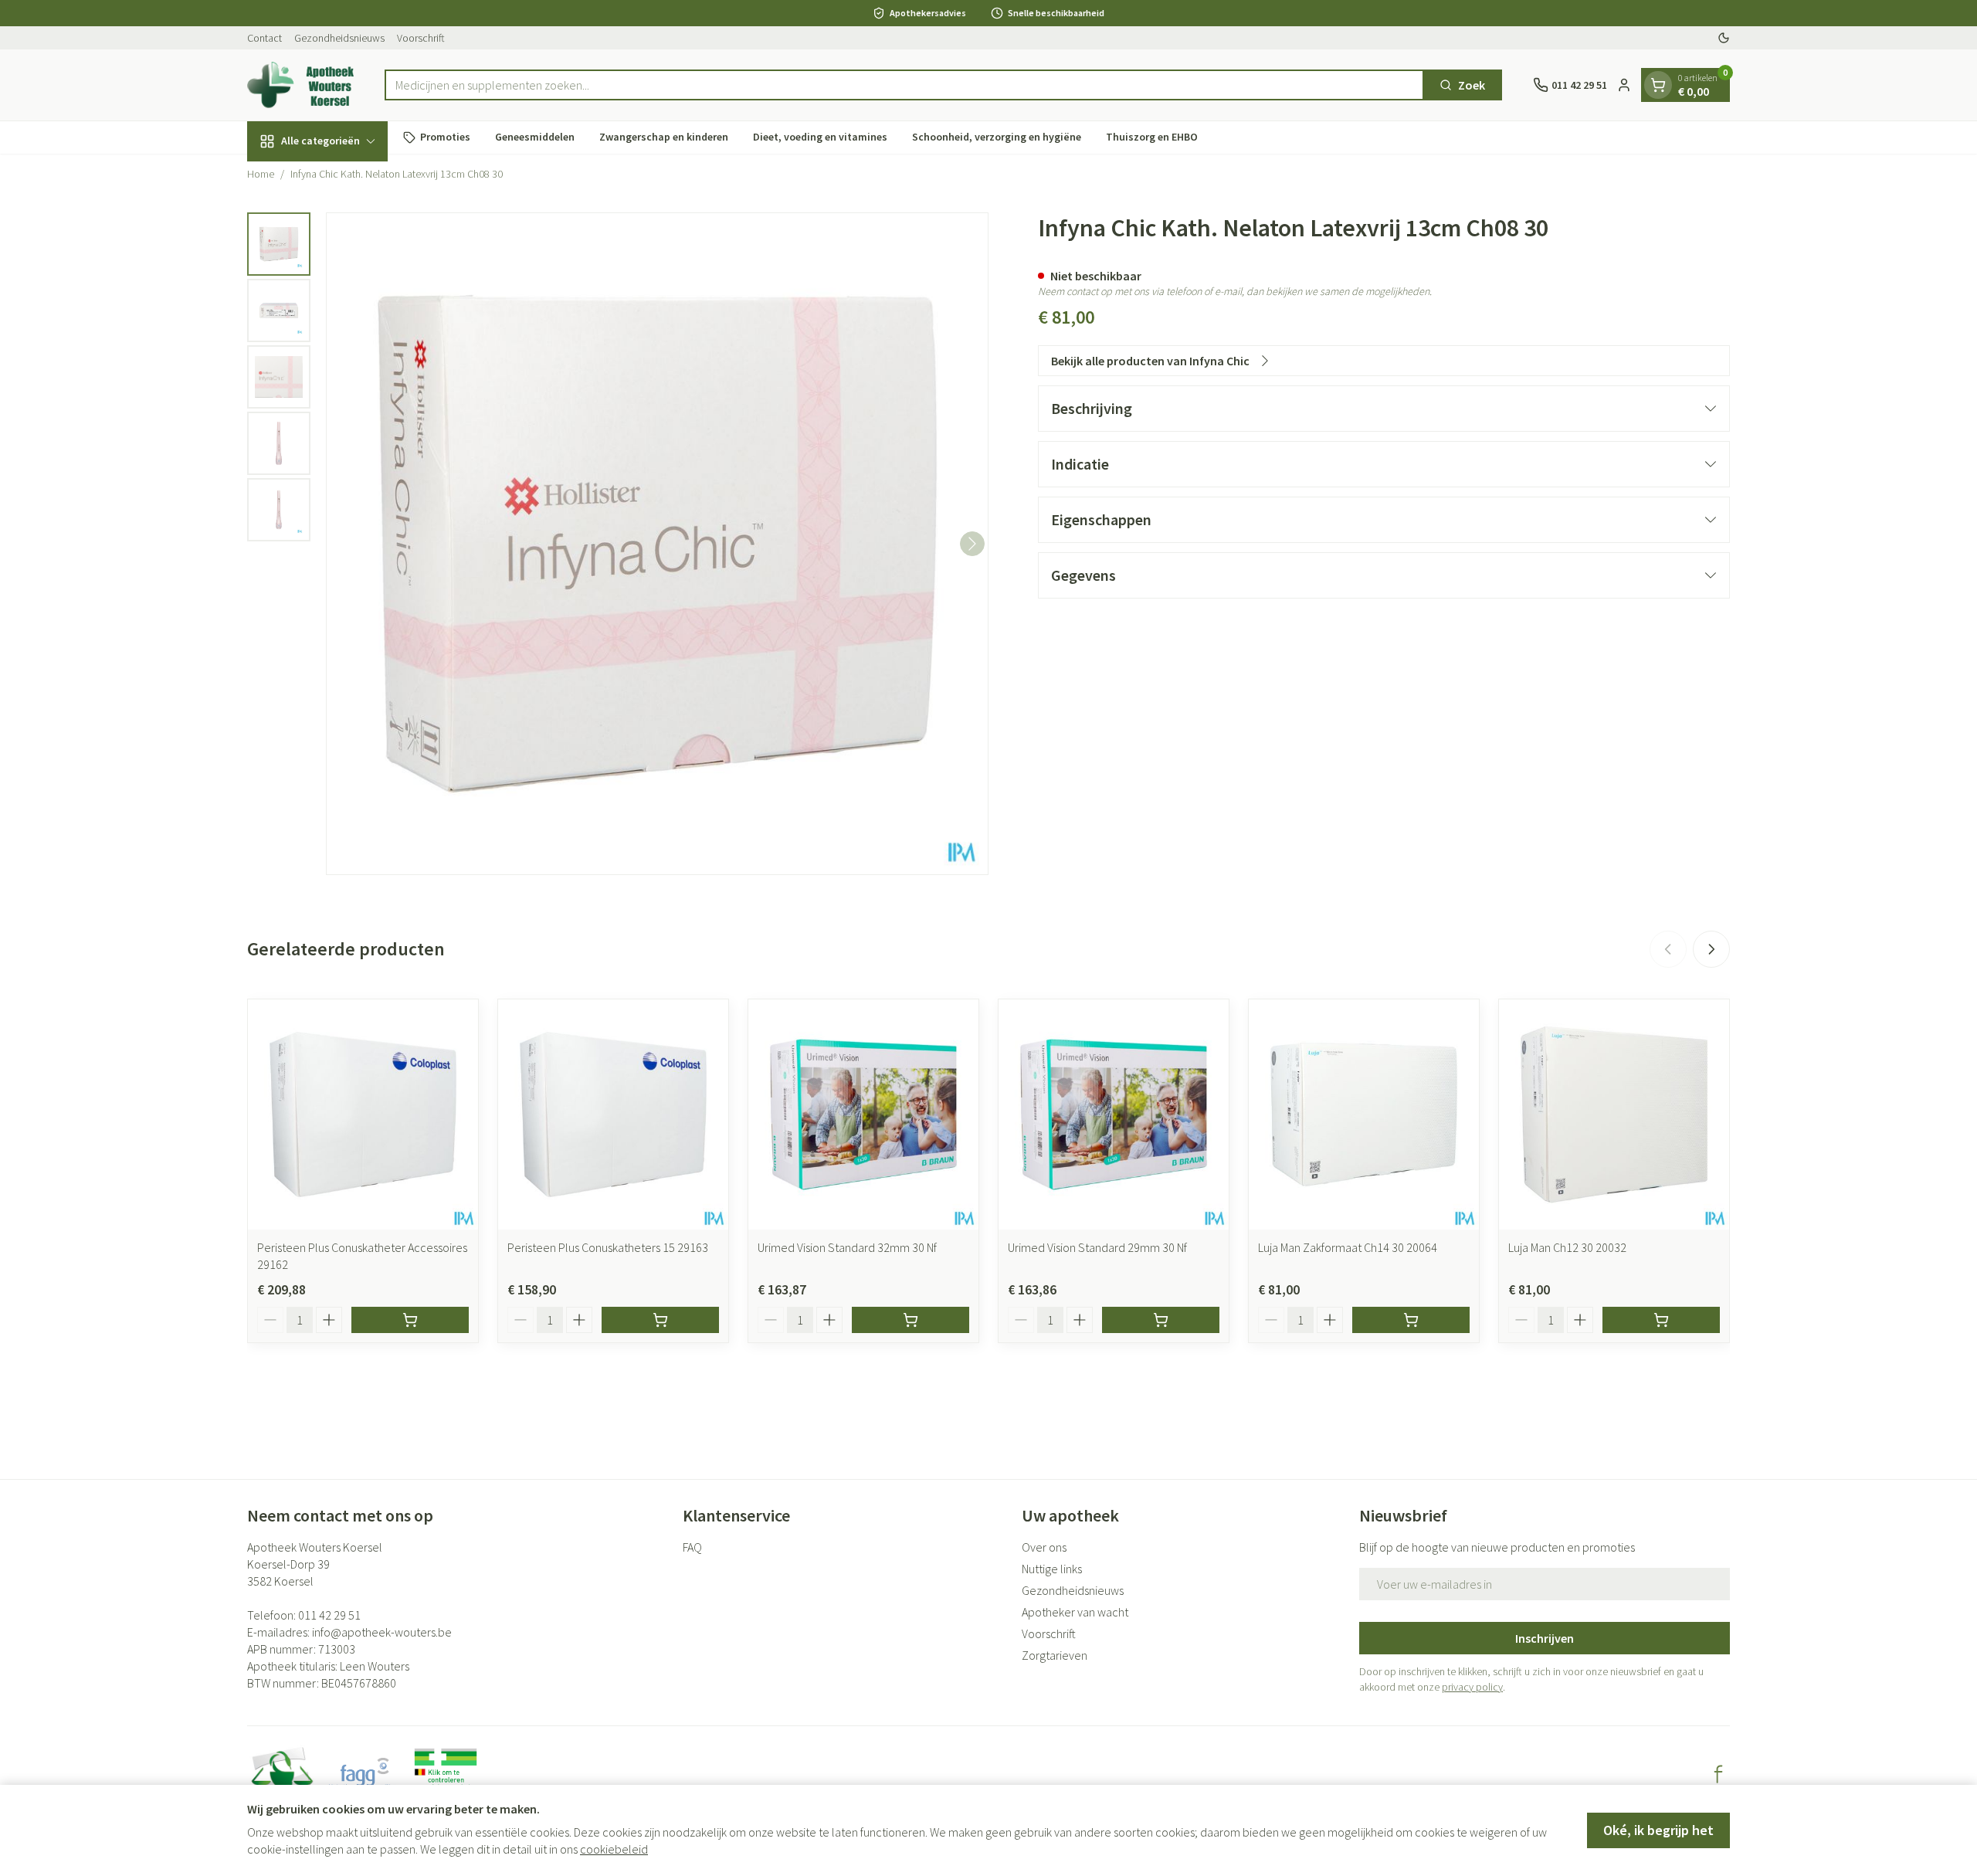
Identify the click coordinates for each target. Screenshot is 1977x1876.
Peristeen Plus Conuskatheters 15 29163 (608, 1247)
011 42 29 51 (329, 1615)
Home (261, 174)
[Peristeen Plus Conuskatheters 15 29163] (613, 1114)
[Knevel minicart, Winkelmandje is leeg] (1658, 85)
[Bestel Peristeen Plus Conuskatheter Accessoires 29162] (410, 1320)
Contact (265, 38)
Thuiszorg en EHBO (1152, 137)
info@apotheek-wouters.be (382, 1632)
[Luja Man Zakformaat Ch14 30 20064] (1364, 1114)
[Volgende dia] (1711, 949)
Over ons (1044, 1547)
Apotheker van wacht (1075, 1612)
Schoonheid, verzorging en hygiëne (997, 137)
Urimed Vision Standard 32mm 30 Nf (847, 1247)
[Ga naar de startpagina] (300, 85)
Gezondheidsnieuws (339, 38)
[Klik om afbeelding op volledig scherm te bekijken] (657, 544)
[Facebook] (1718, 1774)
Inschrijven (1545, 1638)
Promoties (445, 137)
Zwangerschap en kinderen (664, 137)
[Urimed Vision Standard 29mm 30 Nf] (1114, 1114)
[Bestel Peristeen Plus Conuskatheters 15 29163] (660, 1320)
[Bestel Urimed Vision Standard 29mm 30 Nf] (1161, 1320)
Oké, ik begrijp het (1658, 1830)
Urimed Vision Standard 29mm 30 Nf (1097, 1247)
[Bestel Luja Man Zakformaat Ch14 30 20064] (1411, 1320)
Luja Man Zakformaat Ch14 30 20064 (1348, 1247)
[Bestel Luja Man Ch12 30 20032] (1661, 1320)
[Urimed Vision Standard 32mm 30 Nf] (863, 1114)
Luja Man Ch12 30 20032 (1567, 1247)
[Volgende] (972, 544)
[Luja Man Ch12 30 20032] (1614, 1114)
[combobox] (905, 85)
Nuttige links (1052, 1569)
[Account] (1624, 85)
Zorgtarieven (1055, 1655)
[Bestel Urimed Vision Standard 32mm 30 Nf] (911, 1320)
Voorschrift (421, 38)
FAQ (692, 1547)
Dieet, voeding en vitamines (820, 137)
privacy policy (1472, 1687)
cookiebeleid (614, 1849)
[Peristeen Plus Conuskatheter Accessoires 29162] (363, 1114)
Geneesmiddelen (535, 137)
